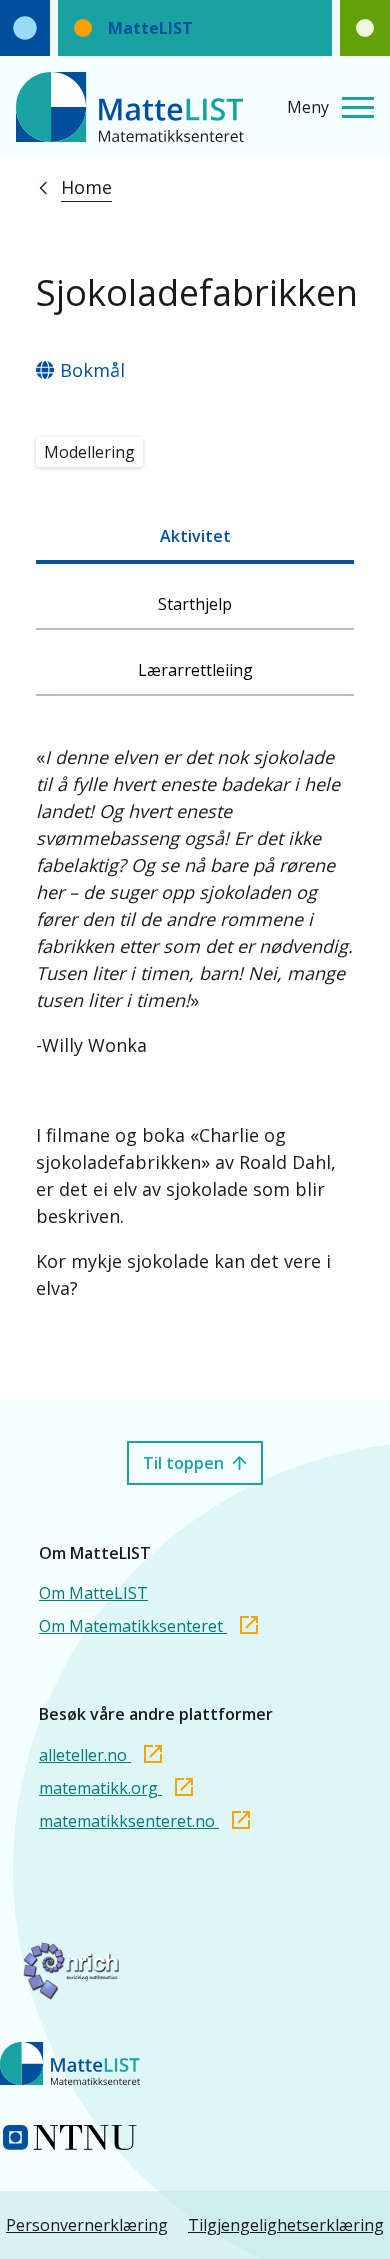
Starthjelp (195, 604)
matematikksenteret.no (129, 1821)
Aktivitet (195, 536)
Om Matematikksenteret (133, 1626)
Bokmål (92, 370)
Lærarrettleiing (195, 670)
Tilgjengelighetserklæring (286, 2225)
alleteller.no (85, 1755)
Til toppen (183, 1463)
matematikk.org (100, 1788)
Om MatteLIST (93, 1593)
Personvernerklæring (87, 2225)
